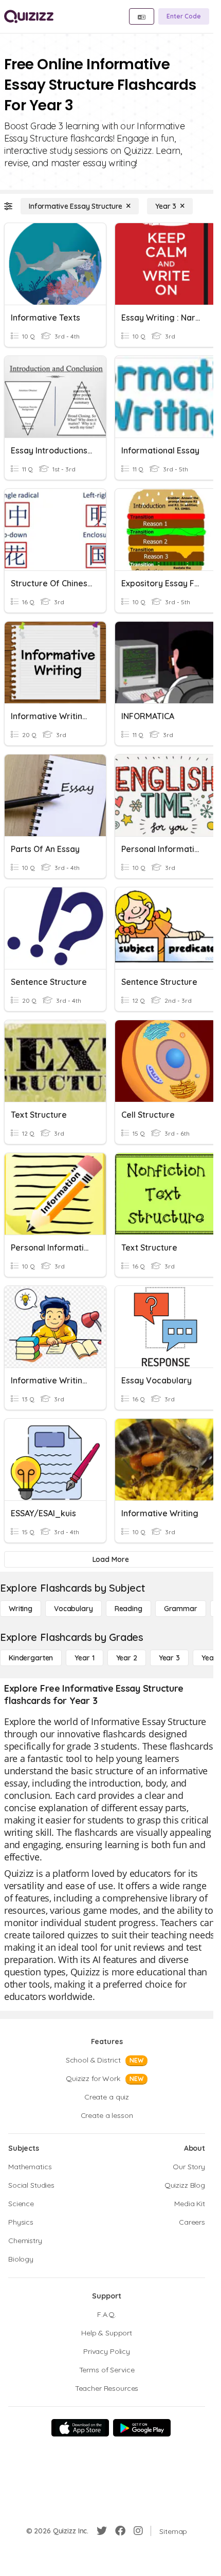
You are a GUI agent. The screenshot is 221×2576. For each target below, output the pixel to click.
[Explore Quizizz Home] (29, 16)
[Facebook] (120, 2531)
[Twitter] (102, 2531)
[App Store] (80, 2428)
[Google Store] (142, 2428)
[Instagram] (138, 2531)
